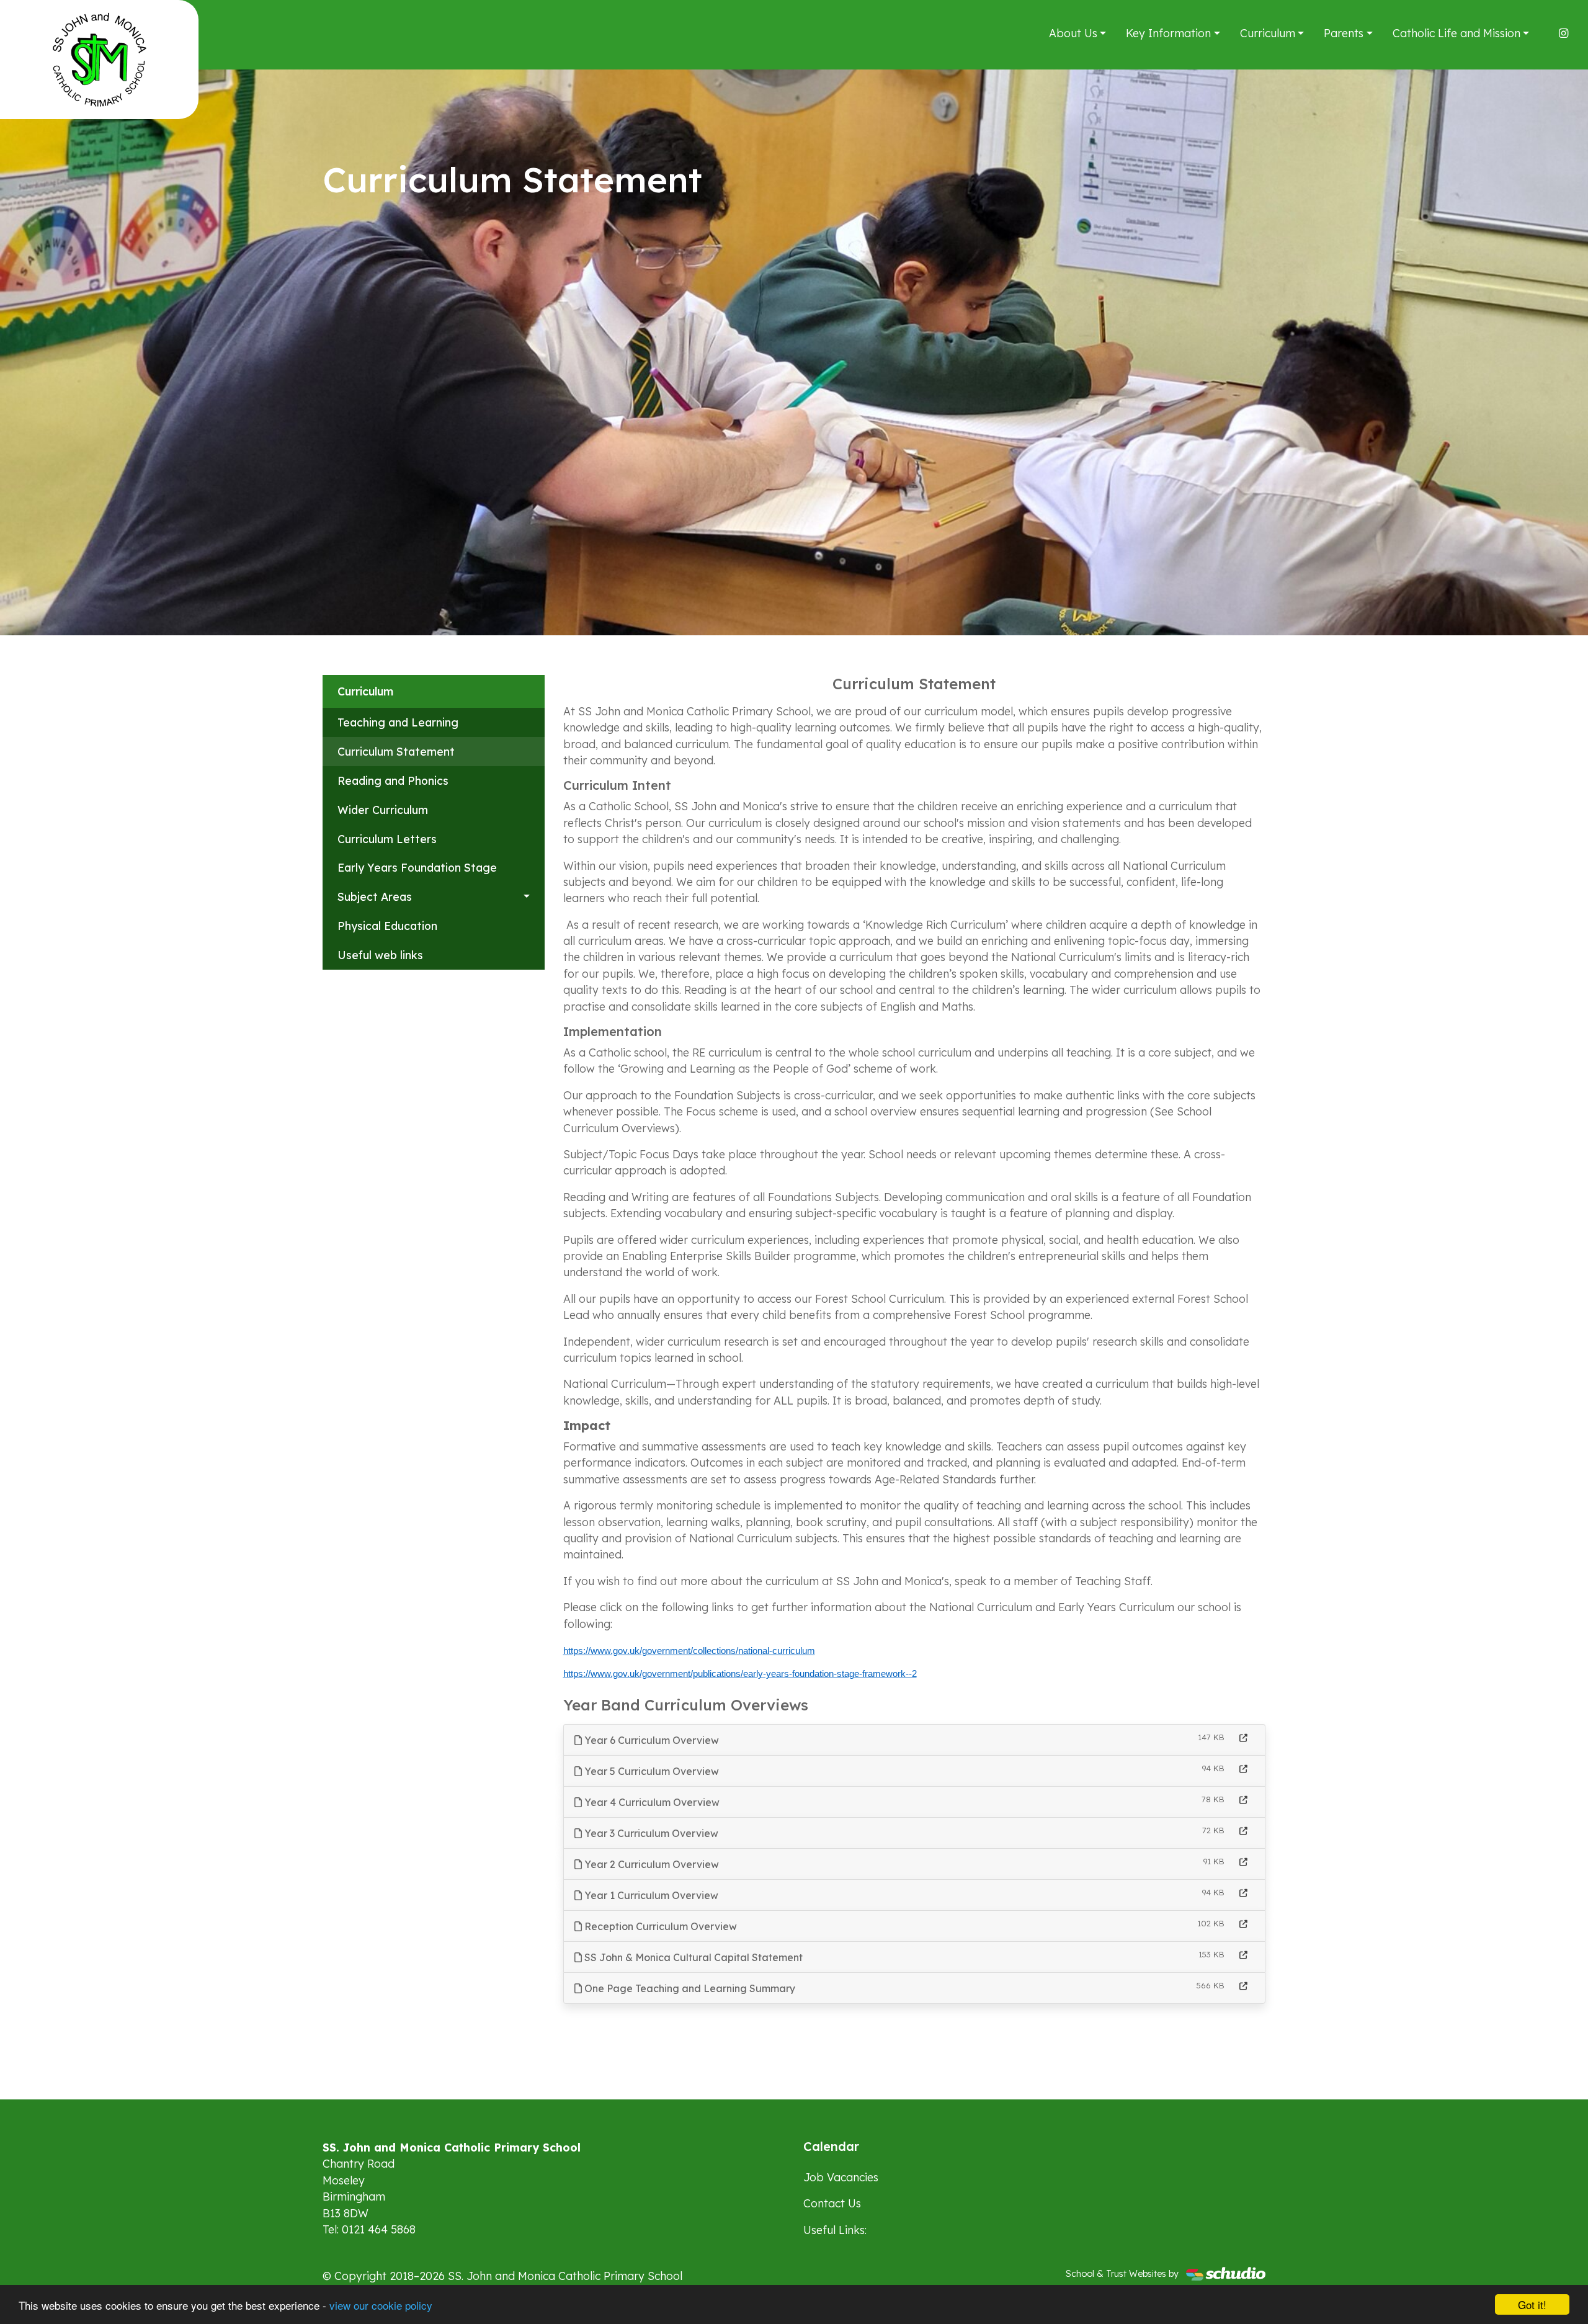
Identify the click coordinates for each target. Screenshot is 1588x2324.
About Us (1073, 33)
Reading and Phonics (393, 780)
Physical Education (387, 926)
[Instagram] (1563, 33)
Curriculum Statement (396, 751)
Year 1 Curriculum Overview (650, 1895)
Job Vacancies (841, 2177)
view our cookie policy (381, 2305)
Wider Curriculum (383, 810)
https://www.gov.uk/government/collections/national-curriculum (689, 1651)
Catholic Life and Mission (1456, 33)
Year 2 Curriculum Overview (650, 1864)
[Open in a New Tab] (1243, 1738)
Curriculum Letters (387, 839)
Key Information (1168, 33)
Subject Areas (375, 896)
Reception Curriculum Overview (659, 1926)
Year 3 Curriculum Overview (650, 1833)
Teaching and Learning (398, 722)
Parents (1344, 33)
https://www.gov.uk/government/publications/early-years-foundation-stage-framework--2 (740, 1674)
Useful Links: (835, 2230)
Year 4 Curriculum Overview (651, 1802)
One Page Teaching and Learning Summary (689, 1988)
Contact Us (832, 2203)
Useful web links (380, 955)
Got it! (1532, 2304)
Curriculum (1268, 33)
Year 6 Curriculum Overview (650, 1740)
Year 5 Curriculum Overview (650, 1771)
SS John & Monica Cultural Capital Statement (692, 1957)
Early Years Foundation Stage (417, 867)
